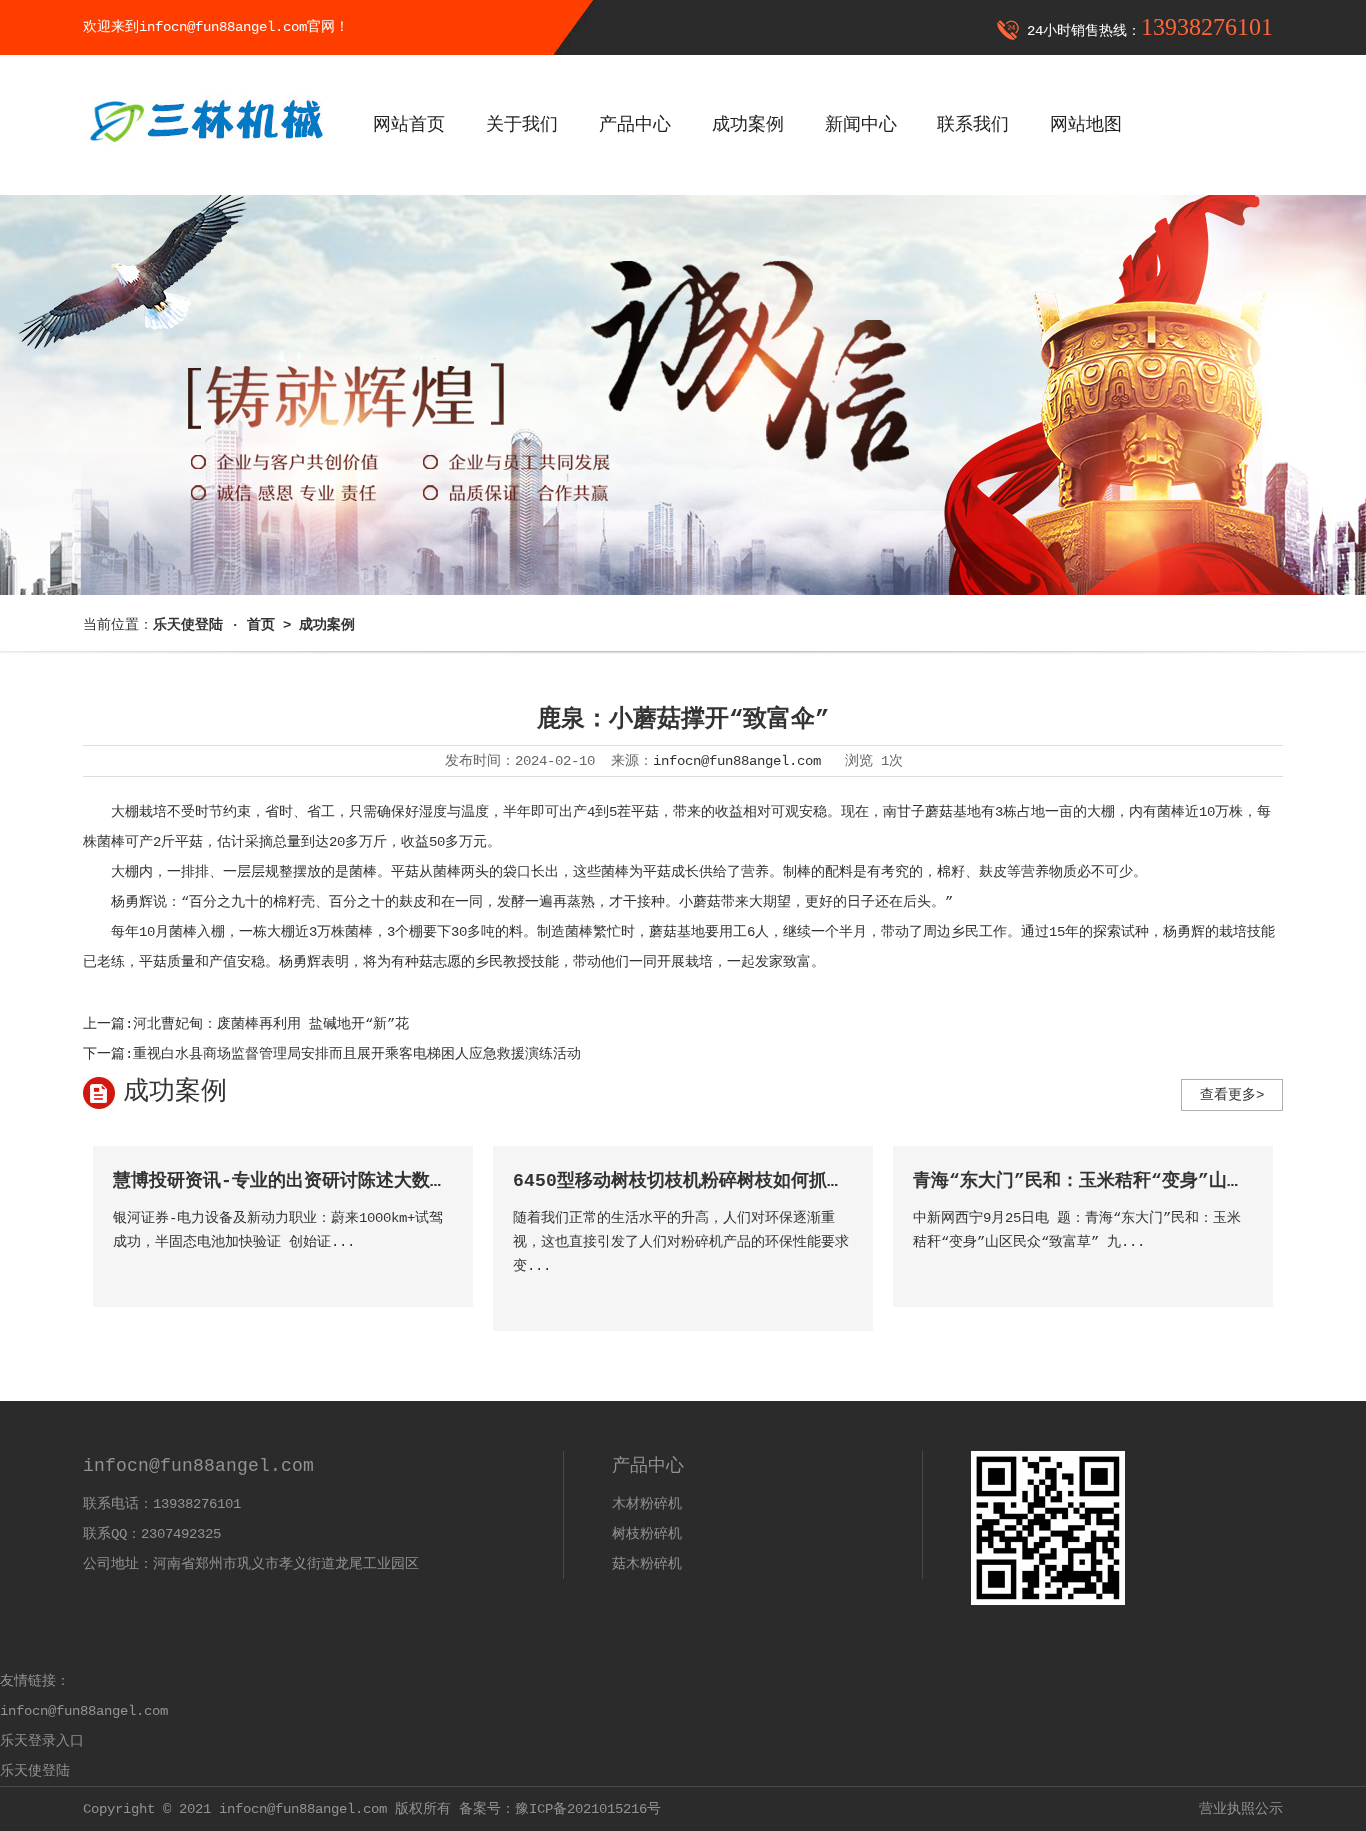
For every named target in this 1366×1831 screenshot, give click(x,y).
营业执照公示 (1241, 1809)
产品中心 (635, 125)
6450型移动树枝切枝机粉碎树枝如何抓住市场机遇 (715, 1181)
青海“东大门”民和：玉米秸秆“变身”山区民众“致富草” (1135, 1181)
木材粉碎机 (647, 1504)
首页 (261, 625)
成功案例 (748, 125)
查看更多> (1232, 1095)
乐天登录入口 (42, 1741)
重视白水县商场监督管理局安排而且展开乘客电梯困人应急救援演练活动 (357, 1054)
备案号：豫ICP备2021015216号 (560, 1809)
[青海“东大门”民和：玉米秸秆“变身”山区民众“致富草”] (1236, 1270)
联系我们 (973, 125)
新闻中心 (861, 125)
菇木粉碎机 (647, 1564)
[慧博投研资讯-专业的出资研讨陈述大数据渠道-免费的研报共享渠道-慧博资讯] (436, 1270)
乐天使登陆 (35, 1771)
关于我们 (522, 125)
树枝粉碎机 (647, 1534)
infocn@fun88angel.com (737, 761)
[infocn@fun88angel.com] (205, 157)
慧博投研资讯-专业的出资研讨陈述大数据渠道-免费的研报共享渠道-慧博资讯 (426, 1181)
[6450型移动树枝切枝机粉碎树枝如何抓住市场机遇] (836, 1294)
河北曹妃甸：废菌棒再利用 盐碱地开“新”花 (271, 1024)
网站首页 (409, 125)
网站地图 (1086, 125)
